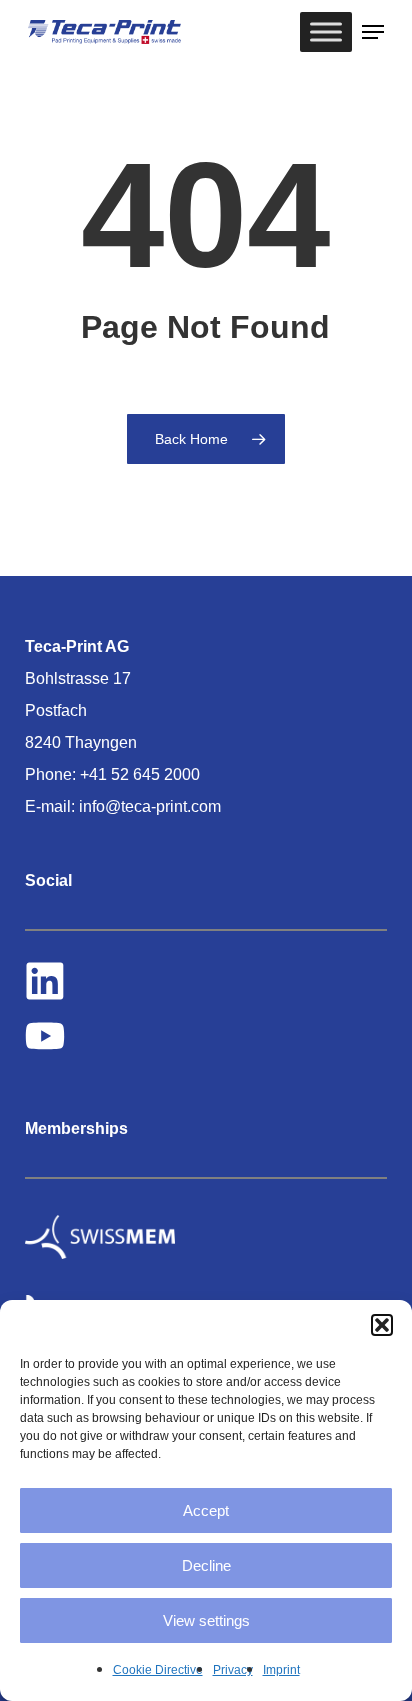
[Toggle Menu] (326, 31)
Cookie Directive (158, 1670)
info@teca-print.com (150, 806)
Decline (206, 1565)
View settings (206, 1620)
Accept (206, 1510)
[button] (382, 1325)
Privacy (233, 1670)
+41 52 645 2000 (140, 774)
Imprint (281, 1670)
